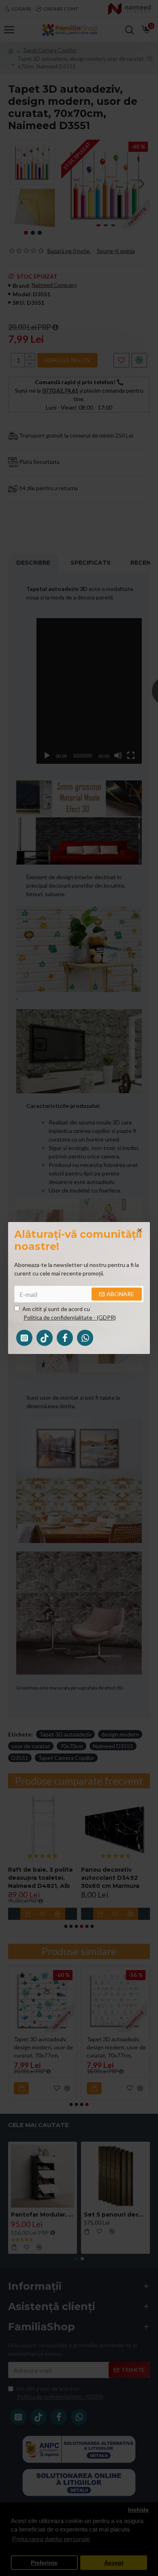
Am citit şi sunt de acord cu (69, 1313)
